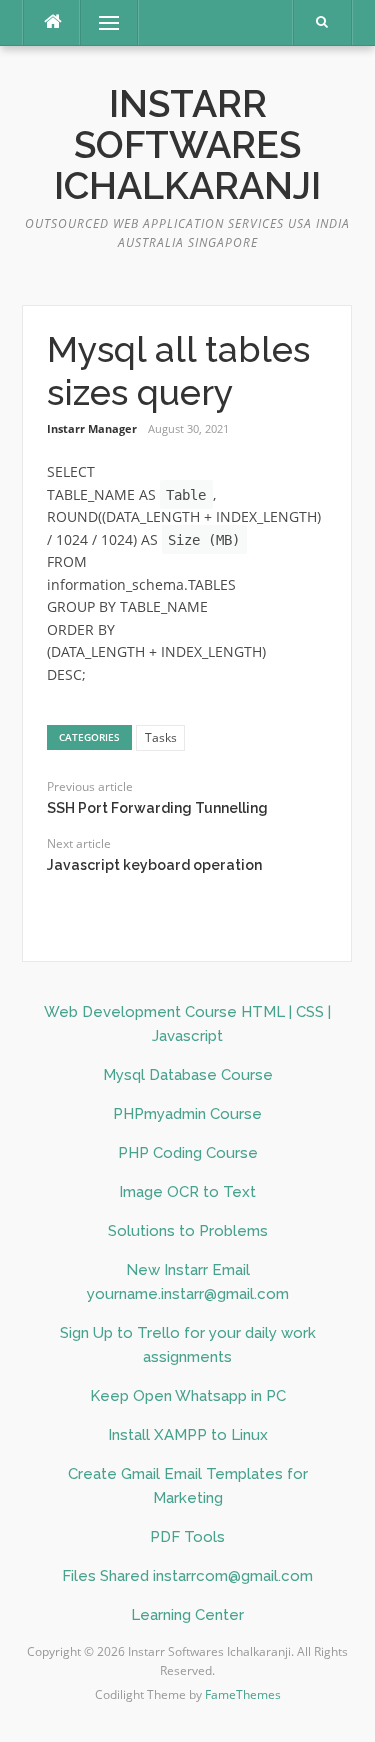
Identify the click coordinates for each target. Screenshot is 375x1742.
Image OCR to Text (187, 1192)
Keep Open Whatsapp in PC (188, 1396)
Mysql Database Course (188, 1075)
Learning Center (187, 1615)
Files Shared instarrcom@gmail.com (187, 1576)
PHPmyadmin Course (187, 1114)
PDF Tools (187, 1537)
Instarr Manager (92, 428)
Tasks (161, 737)
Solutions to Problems (188, 1231)
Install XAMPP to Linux (188, 1435)
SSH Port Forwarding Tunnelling (157, 808)
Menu (100, 22)
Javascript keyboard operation (154, 865)
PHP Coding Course (188, 1153)
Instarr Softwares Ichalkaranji (187, 145)
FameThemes (243, 1694)
